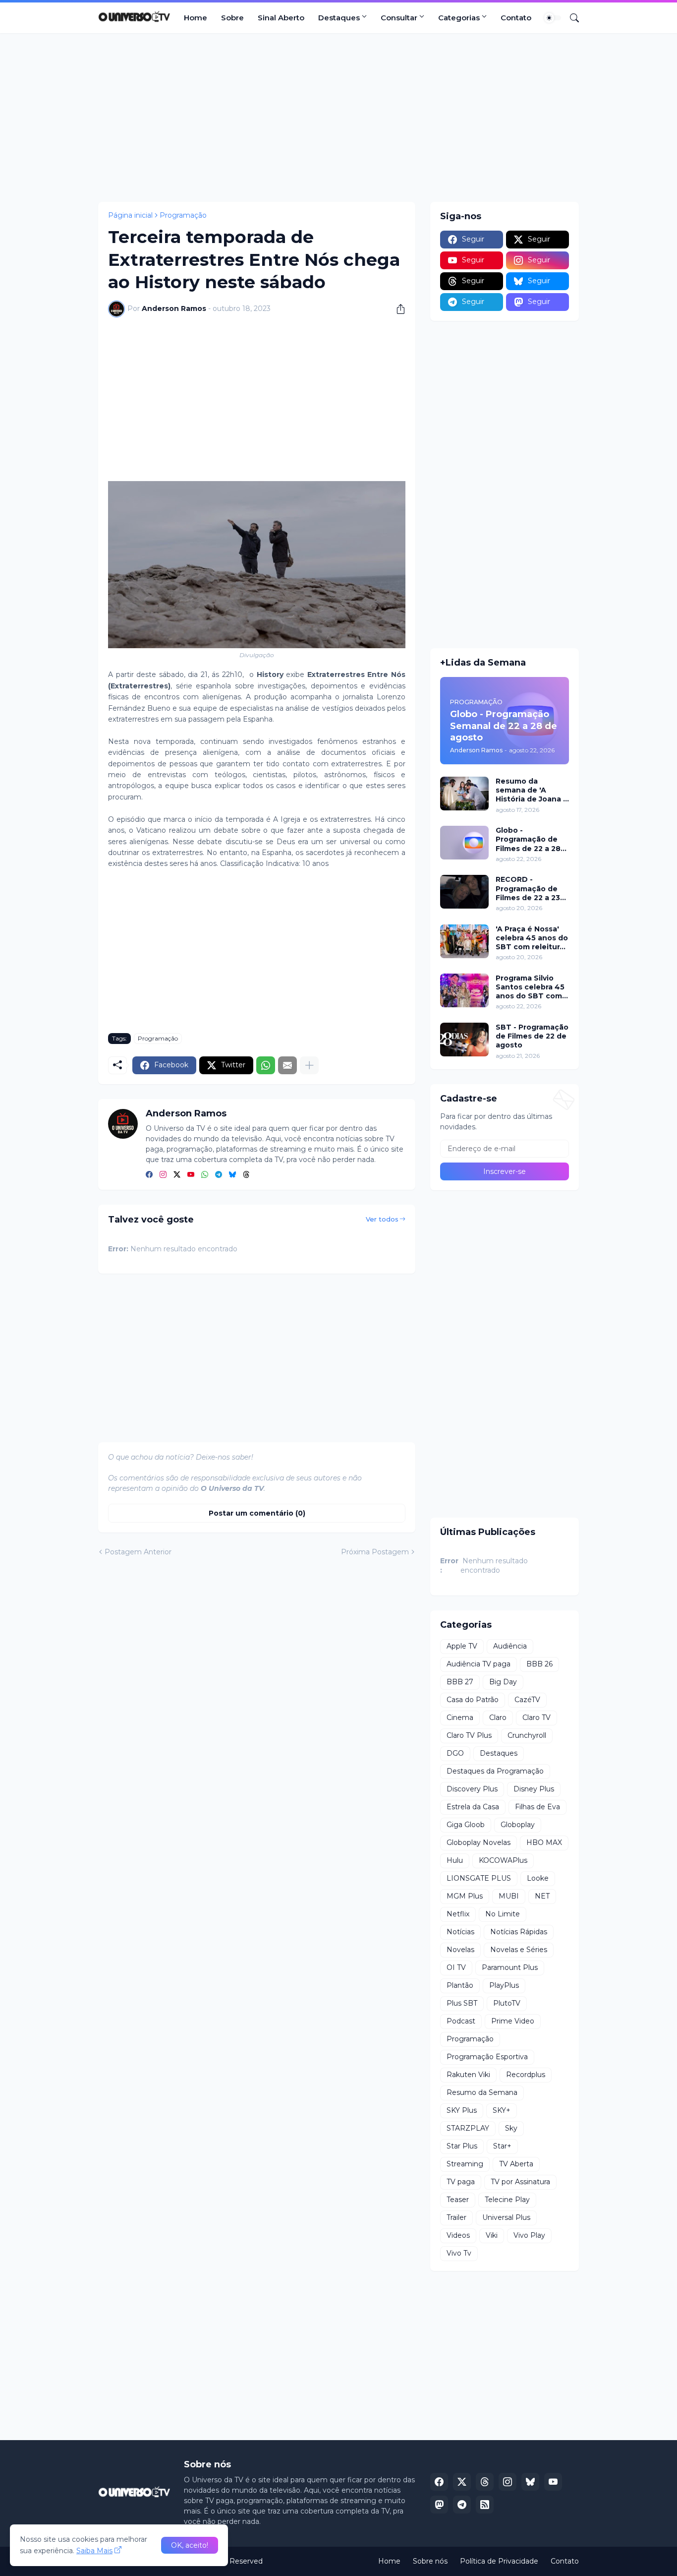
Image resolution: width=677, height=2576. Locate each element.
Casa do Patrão (473, 1700)
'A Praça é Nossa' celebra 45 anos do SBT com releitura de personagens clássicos (532, 938)
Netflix (458, 1914)
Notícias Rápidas (519, 1932)
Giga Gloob (466, 1825)
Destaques (339, 18)
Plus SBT (462, 2003)
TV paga (461, 2182)
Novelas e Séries (519, 1950)
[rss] (485, 2505)
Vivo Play (529, 2235)
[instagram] (163, 1175)
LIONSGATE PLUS (479, 1878)
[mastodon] (439, 2505)
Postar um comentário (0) (257, 1513)
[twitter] (177, 1175)
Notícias (460, 1932)
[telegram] (219, 1175)
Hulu (455, 1860)
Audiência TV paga (479, 1664)
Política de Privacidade (499, 2561)
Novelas (460, 1950)
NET (542, 1896)
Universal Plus (506, 2217)
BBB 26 (539, 1664)
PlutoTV (507, 2003)
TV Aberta (516, 2164)
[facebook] (149, 1175)
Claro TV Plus (469, 1735)
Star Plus (462, 2146)
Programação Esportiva (487, 2057)
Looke (538, 1878)
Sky (511, 2128)
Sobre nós (430, 2561)
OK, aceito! (190, 2545)
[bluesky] (232, 1175)
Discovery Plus (472, 1789)
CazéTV (527, 1700)
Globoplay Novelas (479, 1842)
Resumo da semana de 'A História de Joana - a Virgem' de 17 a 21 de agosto (532, 790)
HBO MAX (544, 1842)
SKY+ (502, 2110)
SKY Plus (462, 2110)
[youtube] (191, 1175)
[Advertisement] (338, 118)
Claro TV (536, 1717)
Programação (183, 215)
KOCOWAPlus (503, 1860)
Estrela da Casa (473, 1807)
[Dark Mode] (553, 18)
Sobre (232, 18)
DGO (455, 1753)
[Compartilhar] (397, 309)
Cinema (460, 1717)
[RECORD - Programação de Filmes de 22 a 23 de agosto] (464, 892)
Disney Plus (534, 1789)
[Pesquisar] (570, 18)
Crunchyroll (527, 1735)
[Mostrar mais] (309, 1065)
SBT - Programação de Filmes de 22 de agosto (532, 1036)
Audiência (510, 1646)
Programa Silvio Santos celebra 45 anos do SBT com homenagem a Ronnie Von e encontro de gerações (530, 987)
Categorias (459, 18)
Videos (458, 2235)
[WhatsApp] (266, 1065)
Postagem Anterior (138, 1552)
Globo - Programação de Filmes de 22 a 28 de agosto (528, 839)
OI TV (456, 1967)
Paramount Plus (510, 1967)
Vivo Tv (459, 2253)
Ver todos (382, 1219)
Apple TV (462, 1646)
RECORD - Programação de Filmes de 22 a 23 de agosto (528, 889)
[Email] (287, 1065)
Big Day (503, 1682)
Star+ (502, 2146)
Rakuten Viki (468, 2075)
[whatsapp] (205, 1175)
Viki (492, 2235)
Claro (498, 1717)
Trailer (456, 2217)
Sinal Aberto (281, 18)
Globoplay (518, 1825)
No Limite (503, 1914)
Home (196, 18)
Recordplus (526, 2075)
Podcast (461, 2021)
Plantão (460, 1985)
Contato (516, 18)
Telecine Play (507, 2200)
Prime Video (513, 2021)
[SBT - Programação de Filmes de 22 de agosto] (464, 1040)
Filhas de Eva (537, 1807)
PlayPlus (504, 1985)
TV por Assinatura (520, 2182)
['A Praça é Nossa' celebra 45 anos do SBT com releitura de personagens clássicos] (464, 941)
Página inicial (130, 215)
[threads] (246, 1175)
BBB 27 (460, 1682)
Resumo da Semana (482, 2092)
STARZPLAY (468, 2128)
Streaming (465, 2164)
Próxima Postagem (375, 1552)
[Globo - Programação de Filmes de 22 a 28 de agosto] (464, 843)
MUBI (509, 1896)
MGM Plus (465, 1896)
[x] (462, 2482)
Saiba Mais (94, 2551)
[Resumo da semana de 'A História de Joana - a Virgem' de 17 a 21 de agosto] (464, 794)
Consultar (399, 18)
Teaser (458, 2200)
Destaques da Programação (495, 1771)
